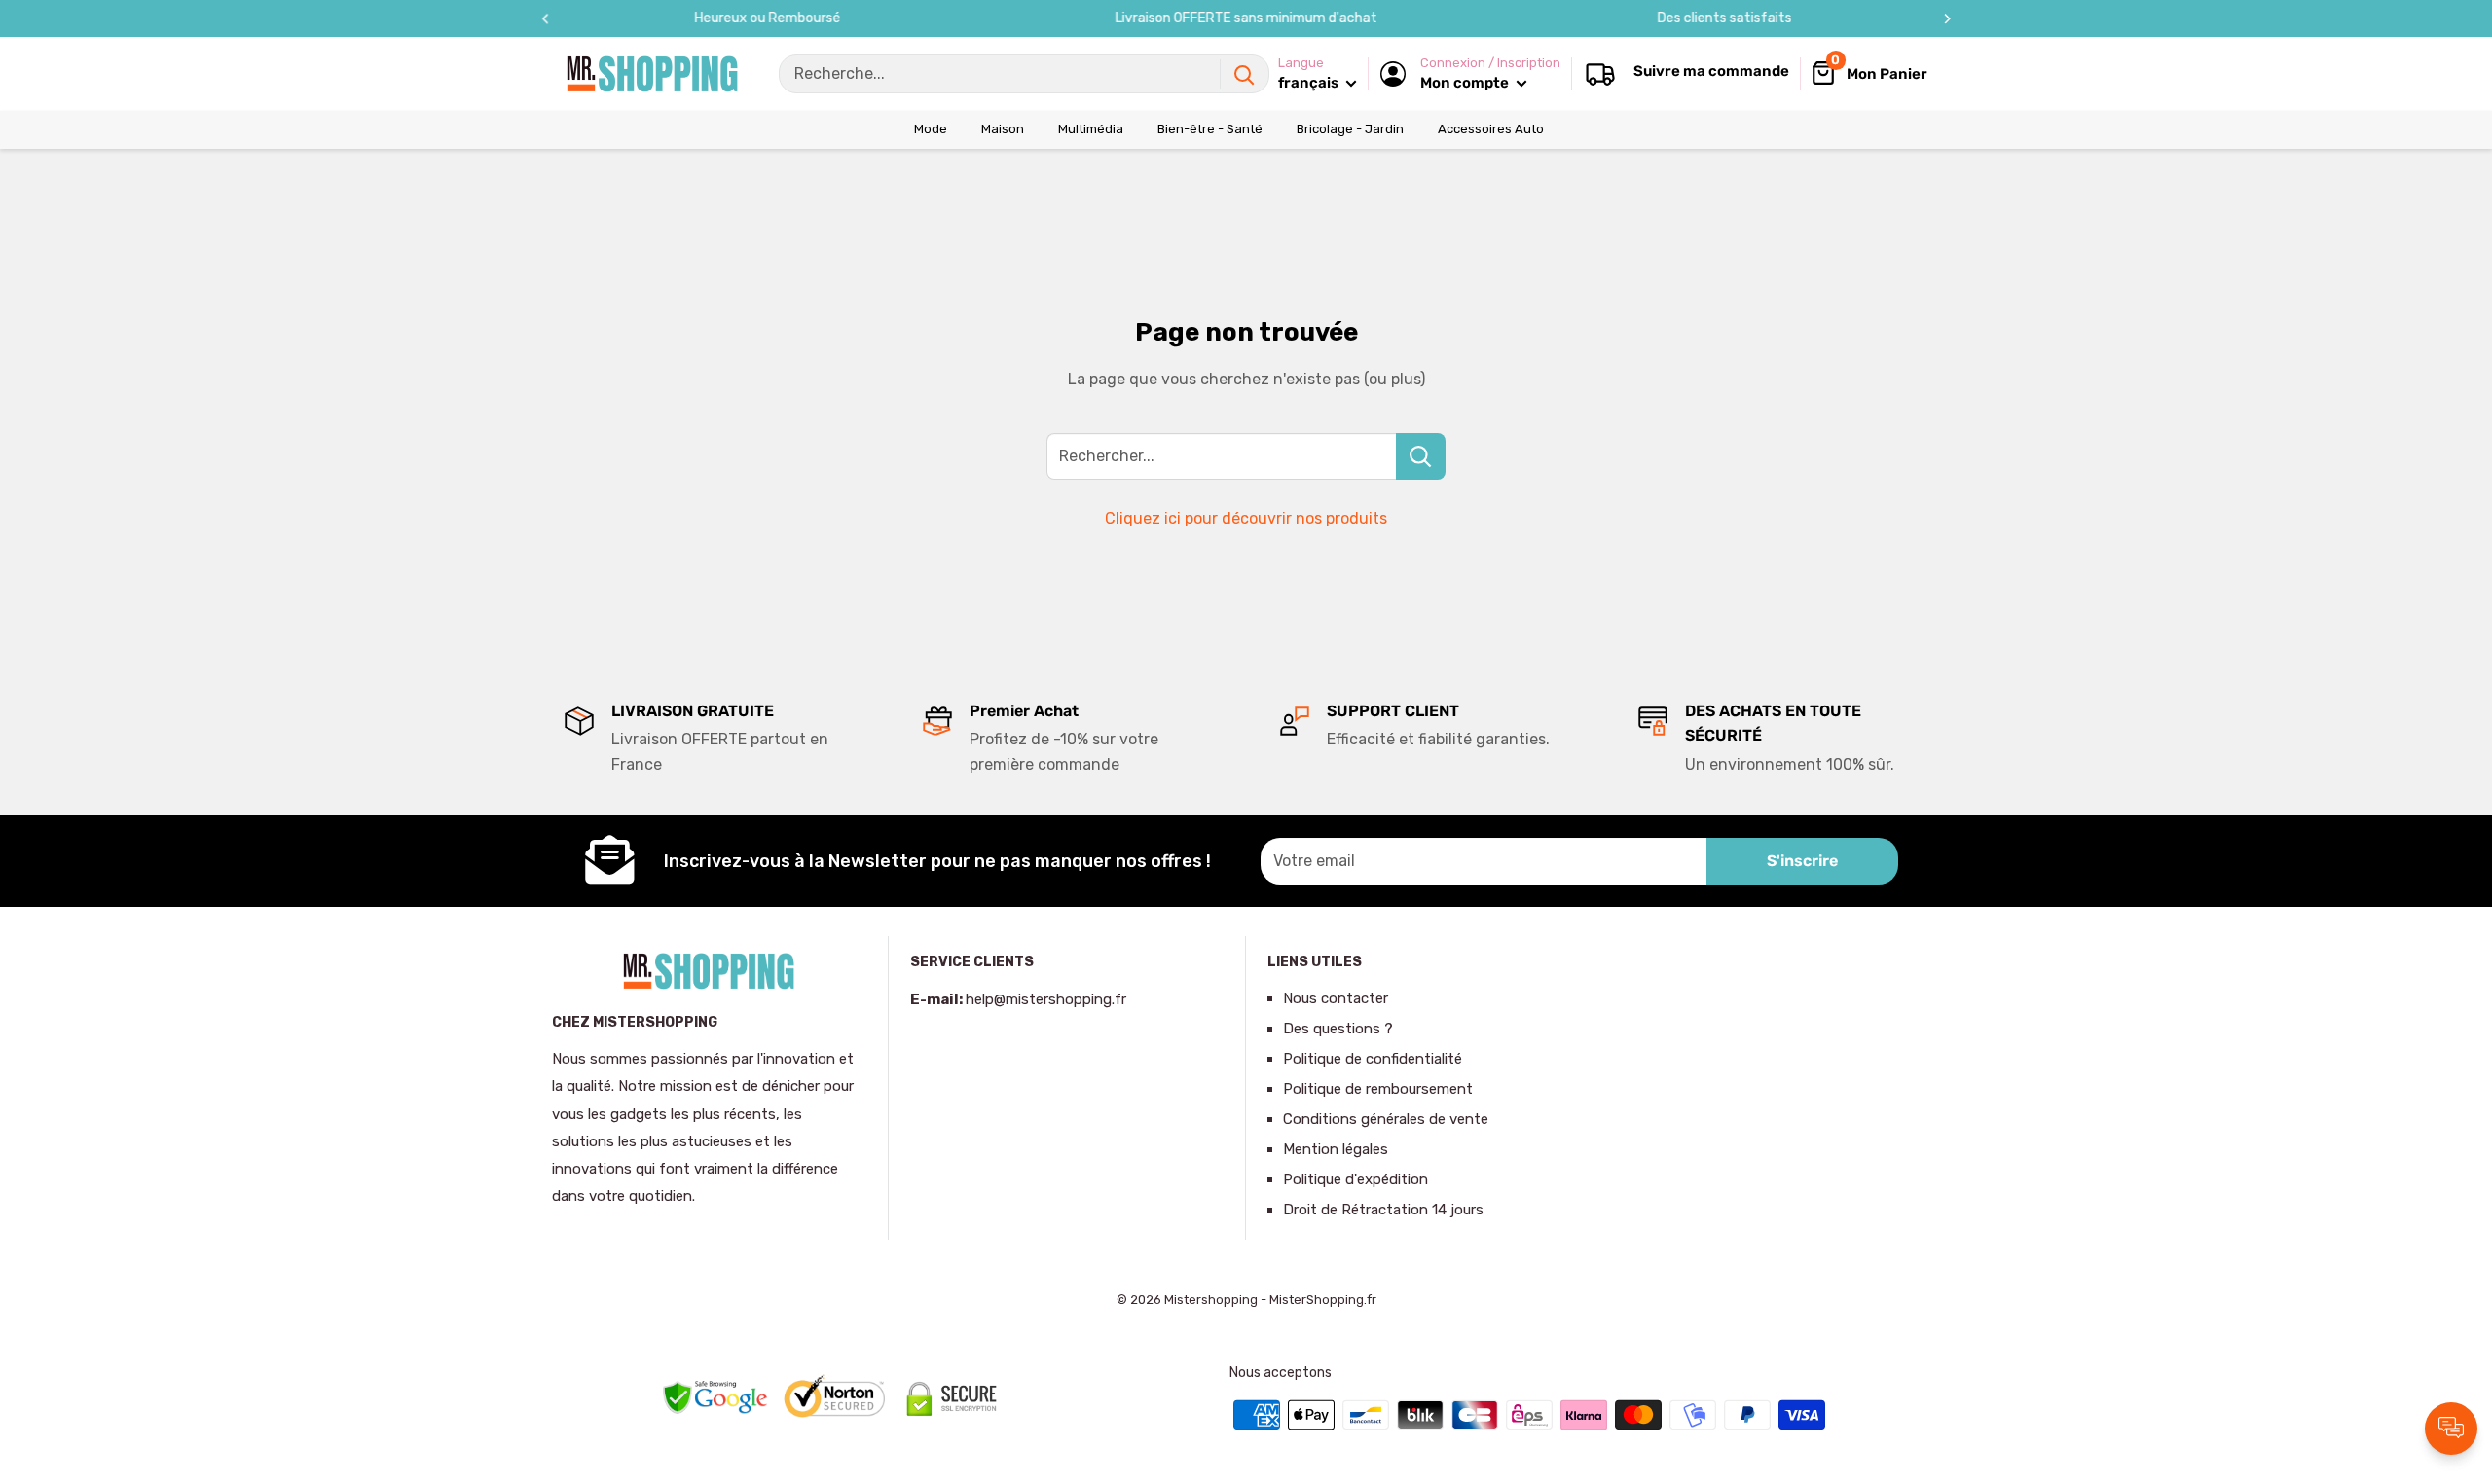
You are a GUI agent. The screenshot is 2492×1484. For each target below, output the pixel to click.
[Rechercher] (1244, 74)
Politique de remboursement (1378, 1089)
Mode (931, 129)
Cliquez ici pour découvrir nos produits (1246, 518)
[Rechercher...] (1421, 456)
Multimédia (1091, 129)
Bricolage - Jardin (1350, 129)
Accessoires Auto (1491, 129)
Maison (1003, 129)
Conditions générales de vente (1386, 1119)
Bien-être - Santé (1210, 129)
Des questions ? (1338, 1029)
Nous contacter (1336, 998)
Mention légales (1336, 1149)
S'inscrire (1802, 861)
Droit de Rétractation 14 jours (1383, 1210)
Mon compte (1466, 83)
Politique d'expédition (1356, 1179)
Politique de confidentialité (1373, 1059)
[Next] (1947, 19)
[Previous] (546, 19)
